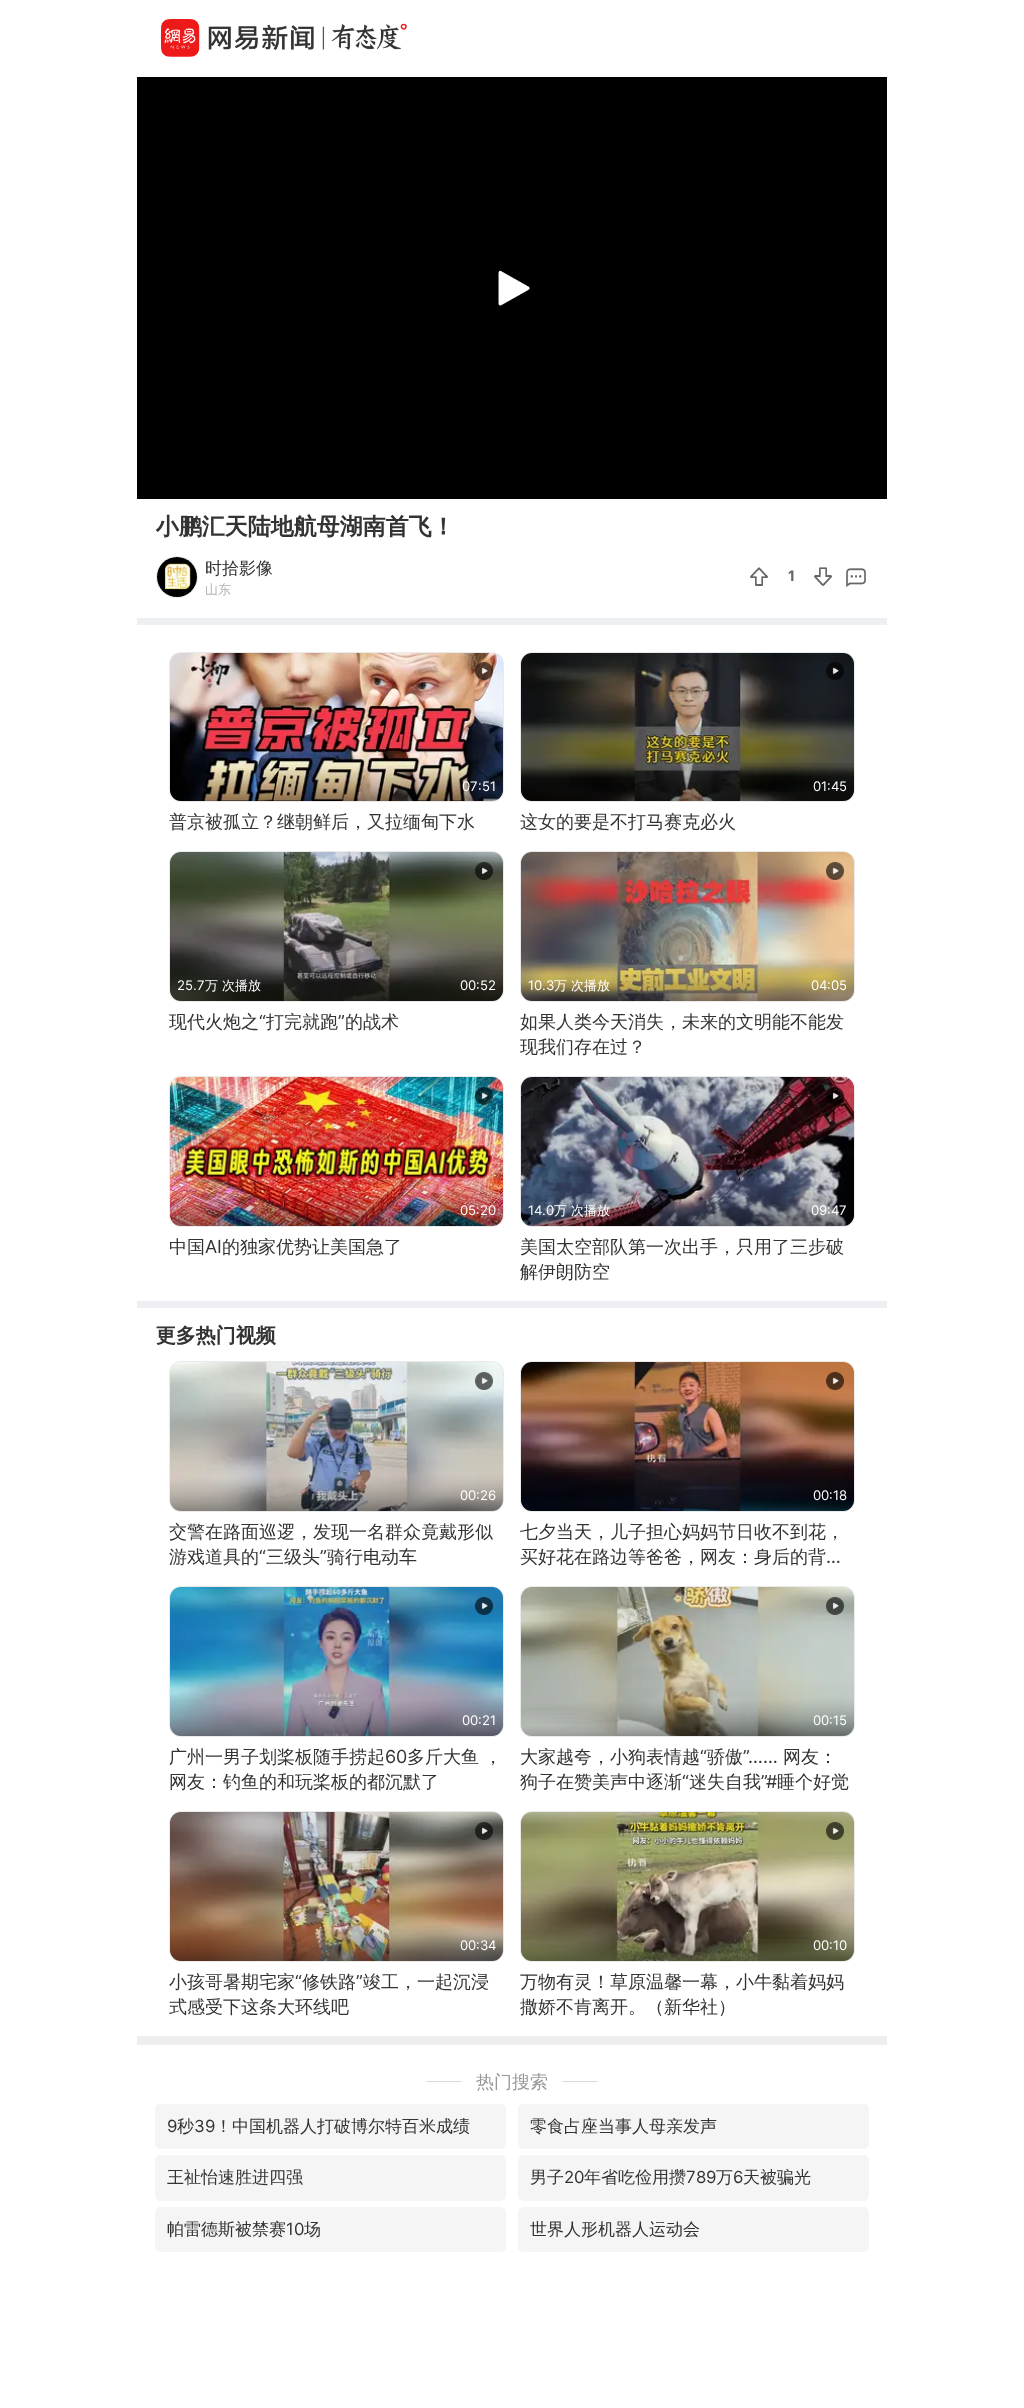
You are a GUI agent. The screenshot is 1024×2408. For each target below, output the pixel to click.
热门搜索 (512, 2081)
